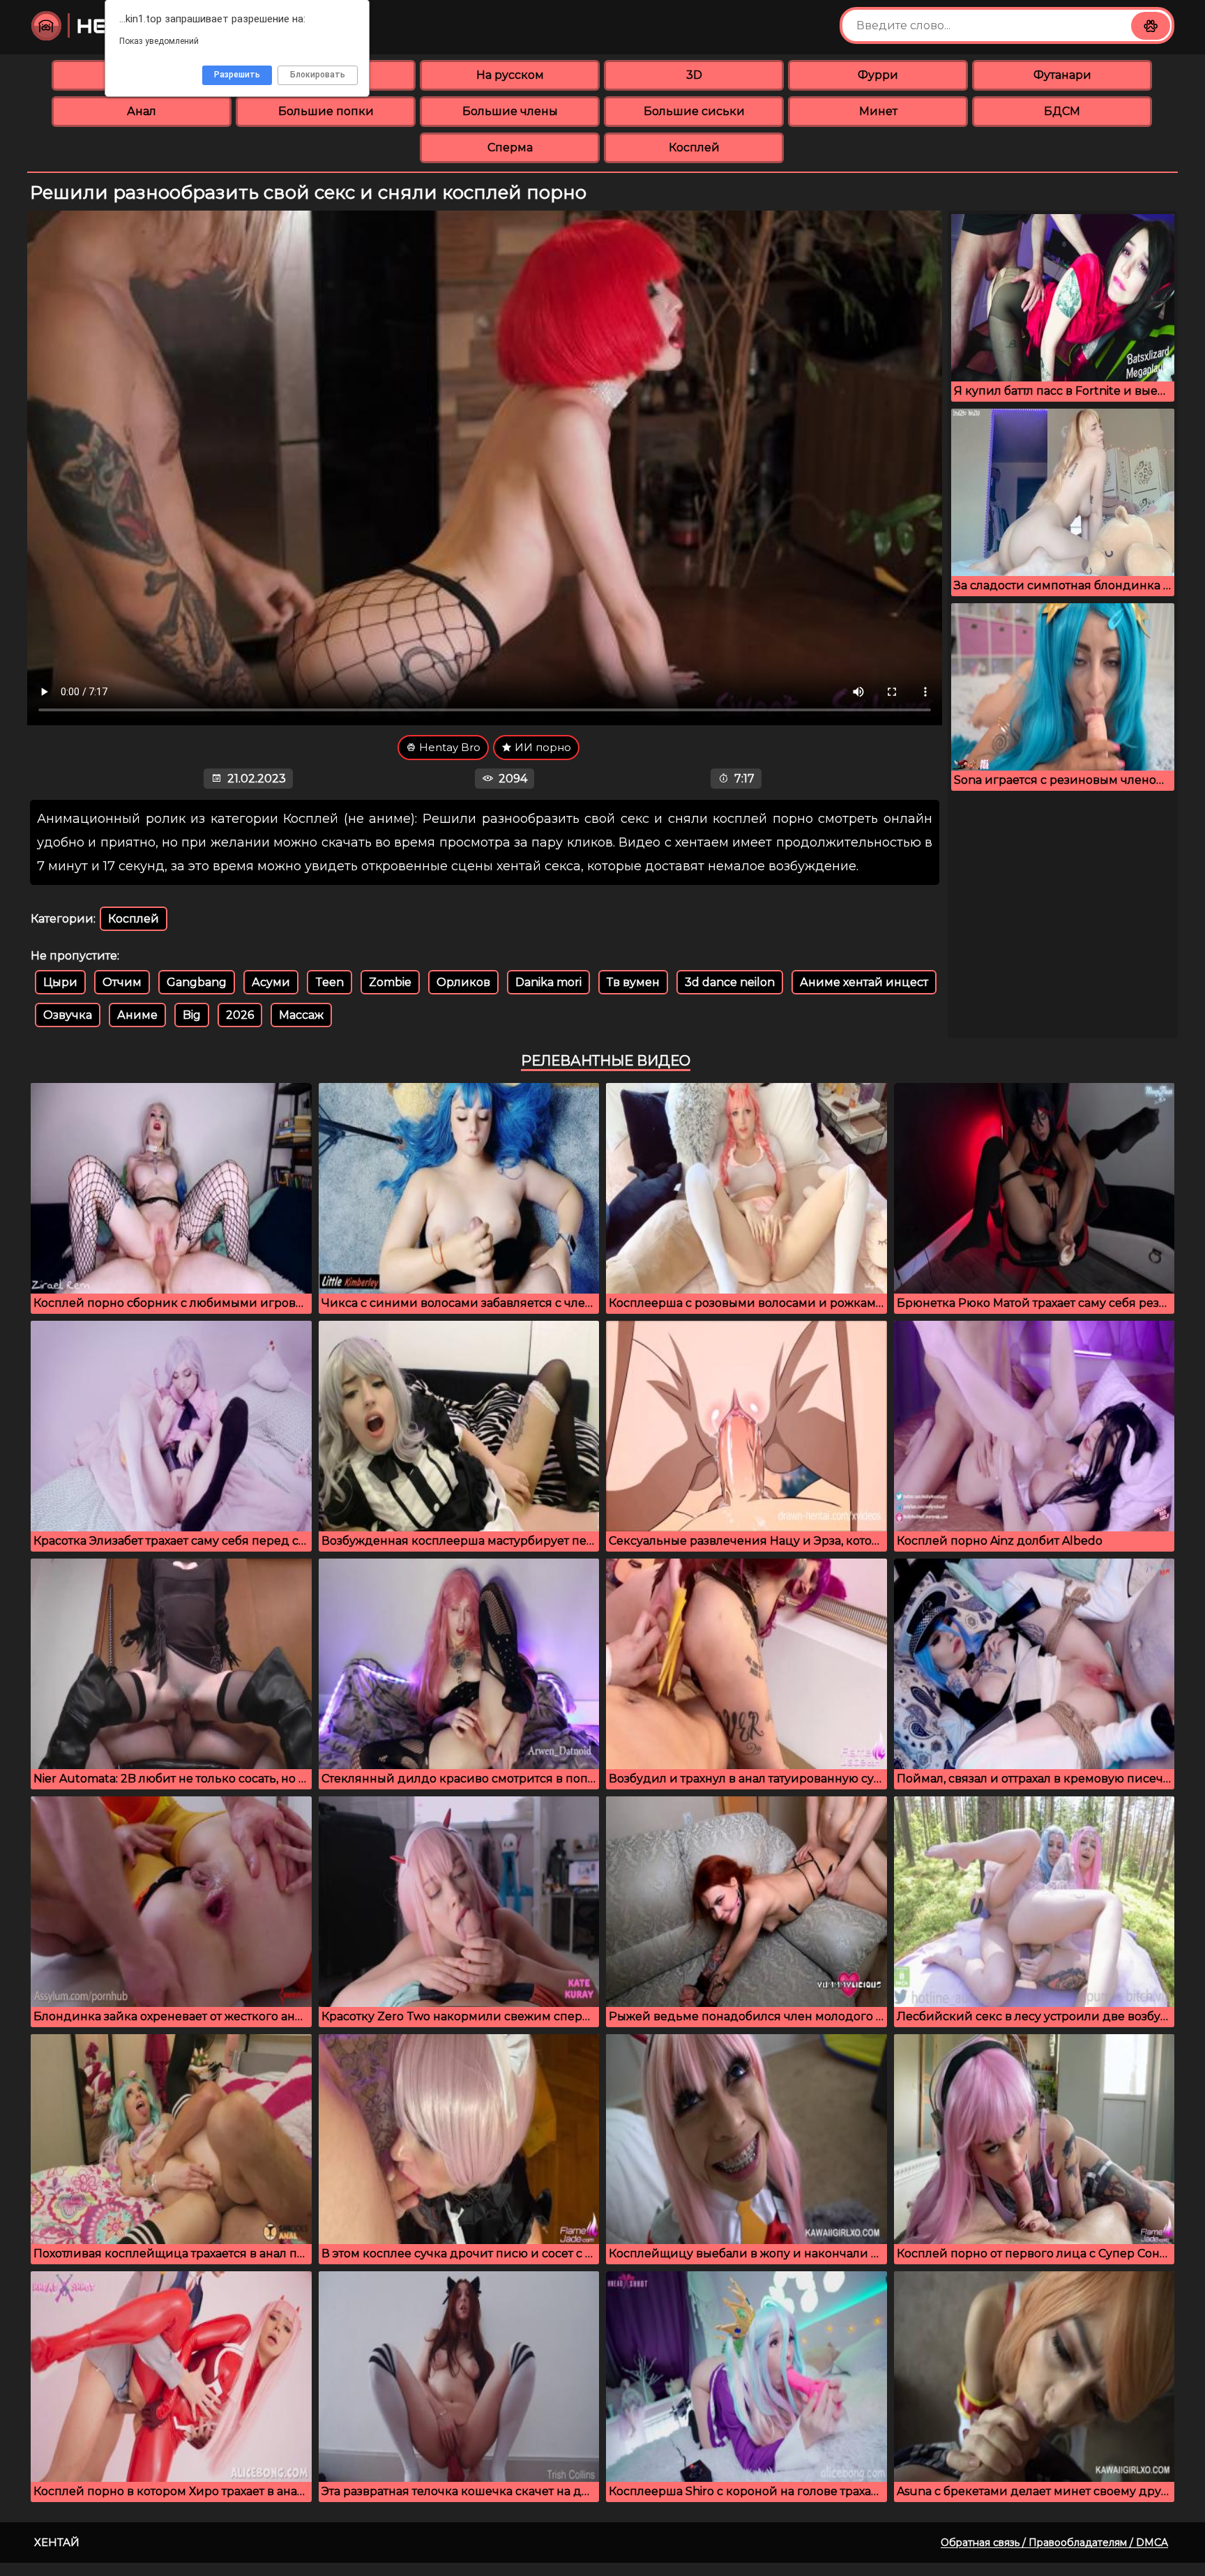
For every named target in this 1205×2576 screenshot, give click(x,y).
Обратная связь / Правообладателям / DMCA (1054, 2543)
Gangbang (197, 982)
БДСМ (1062, 111)
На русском (510, 75)
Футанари (1062, 75)
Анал (142, 111)
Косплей (694, 147)
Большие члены (510, 111)
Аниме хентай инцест (864, 982)
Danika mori (548, 982)
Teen (329, 982)
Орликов (463, 982)
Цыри (60, 982)
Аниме (137, 1015)
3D (694, 75)
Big (192, 1015)
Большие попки (326, 111)
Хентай (57, 2542)
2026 (240, 1015)
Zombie (390, 982)
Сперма (510, 147)
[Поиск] (1151, 26)
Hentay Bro (448, 747)
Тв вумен (633, 982)
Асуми (271, 982)
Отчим (122, 982)
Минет (878, 111)
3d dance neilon (730, 982)
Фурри (878, 75)
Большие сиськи (694, 111)
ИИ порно (541, 747)
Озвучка (68, 1015)
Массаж (301, 1015)
